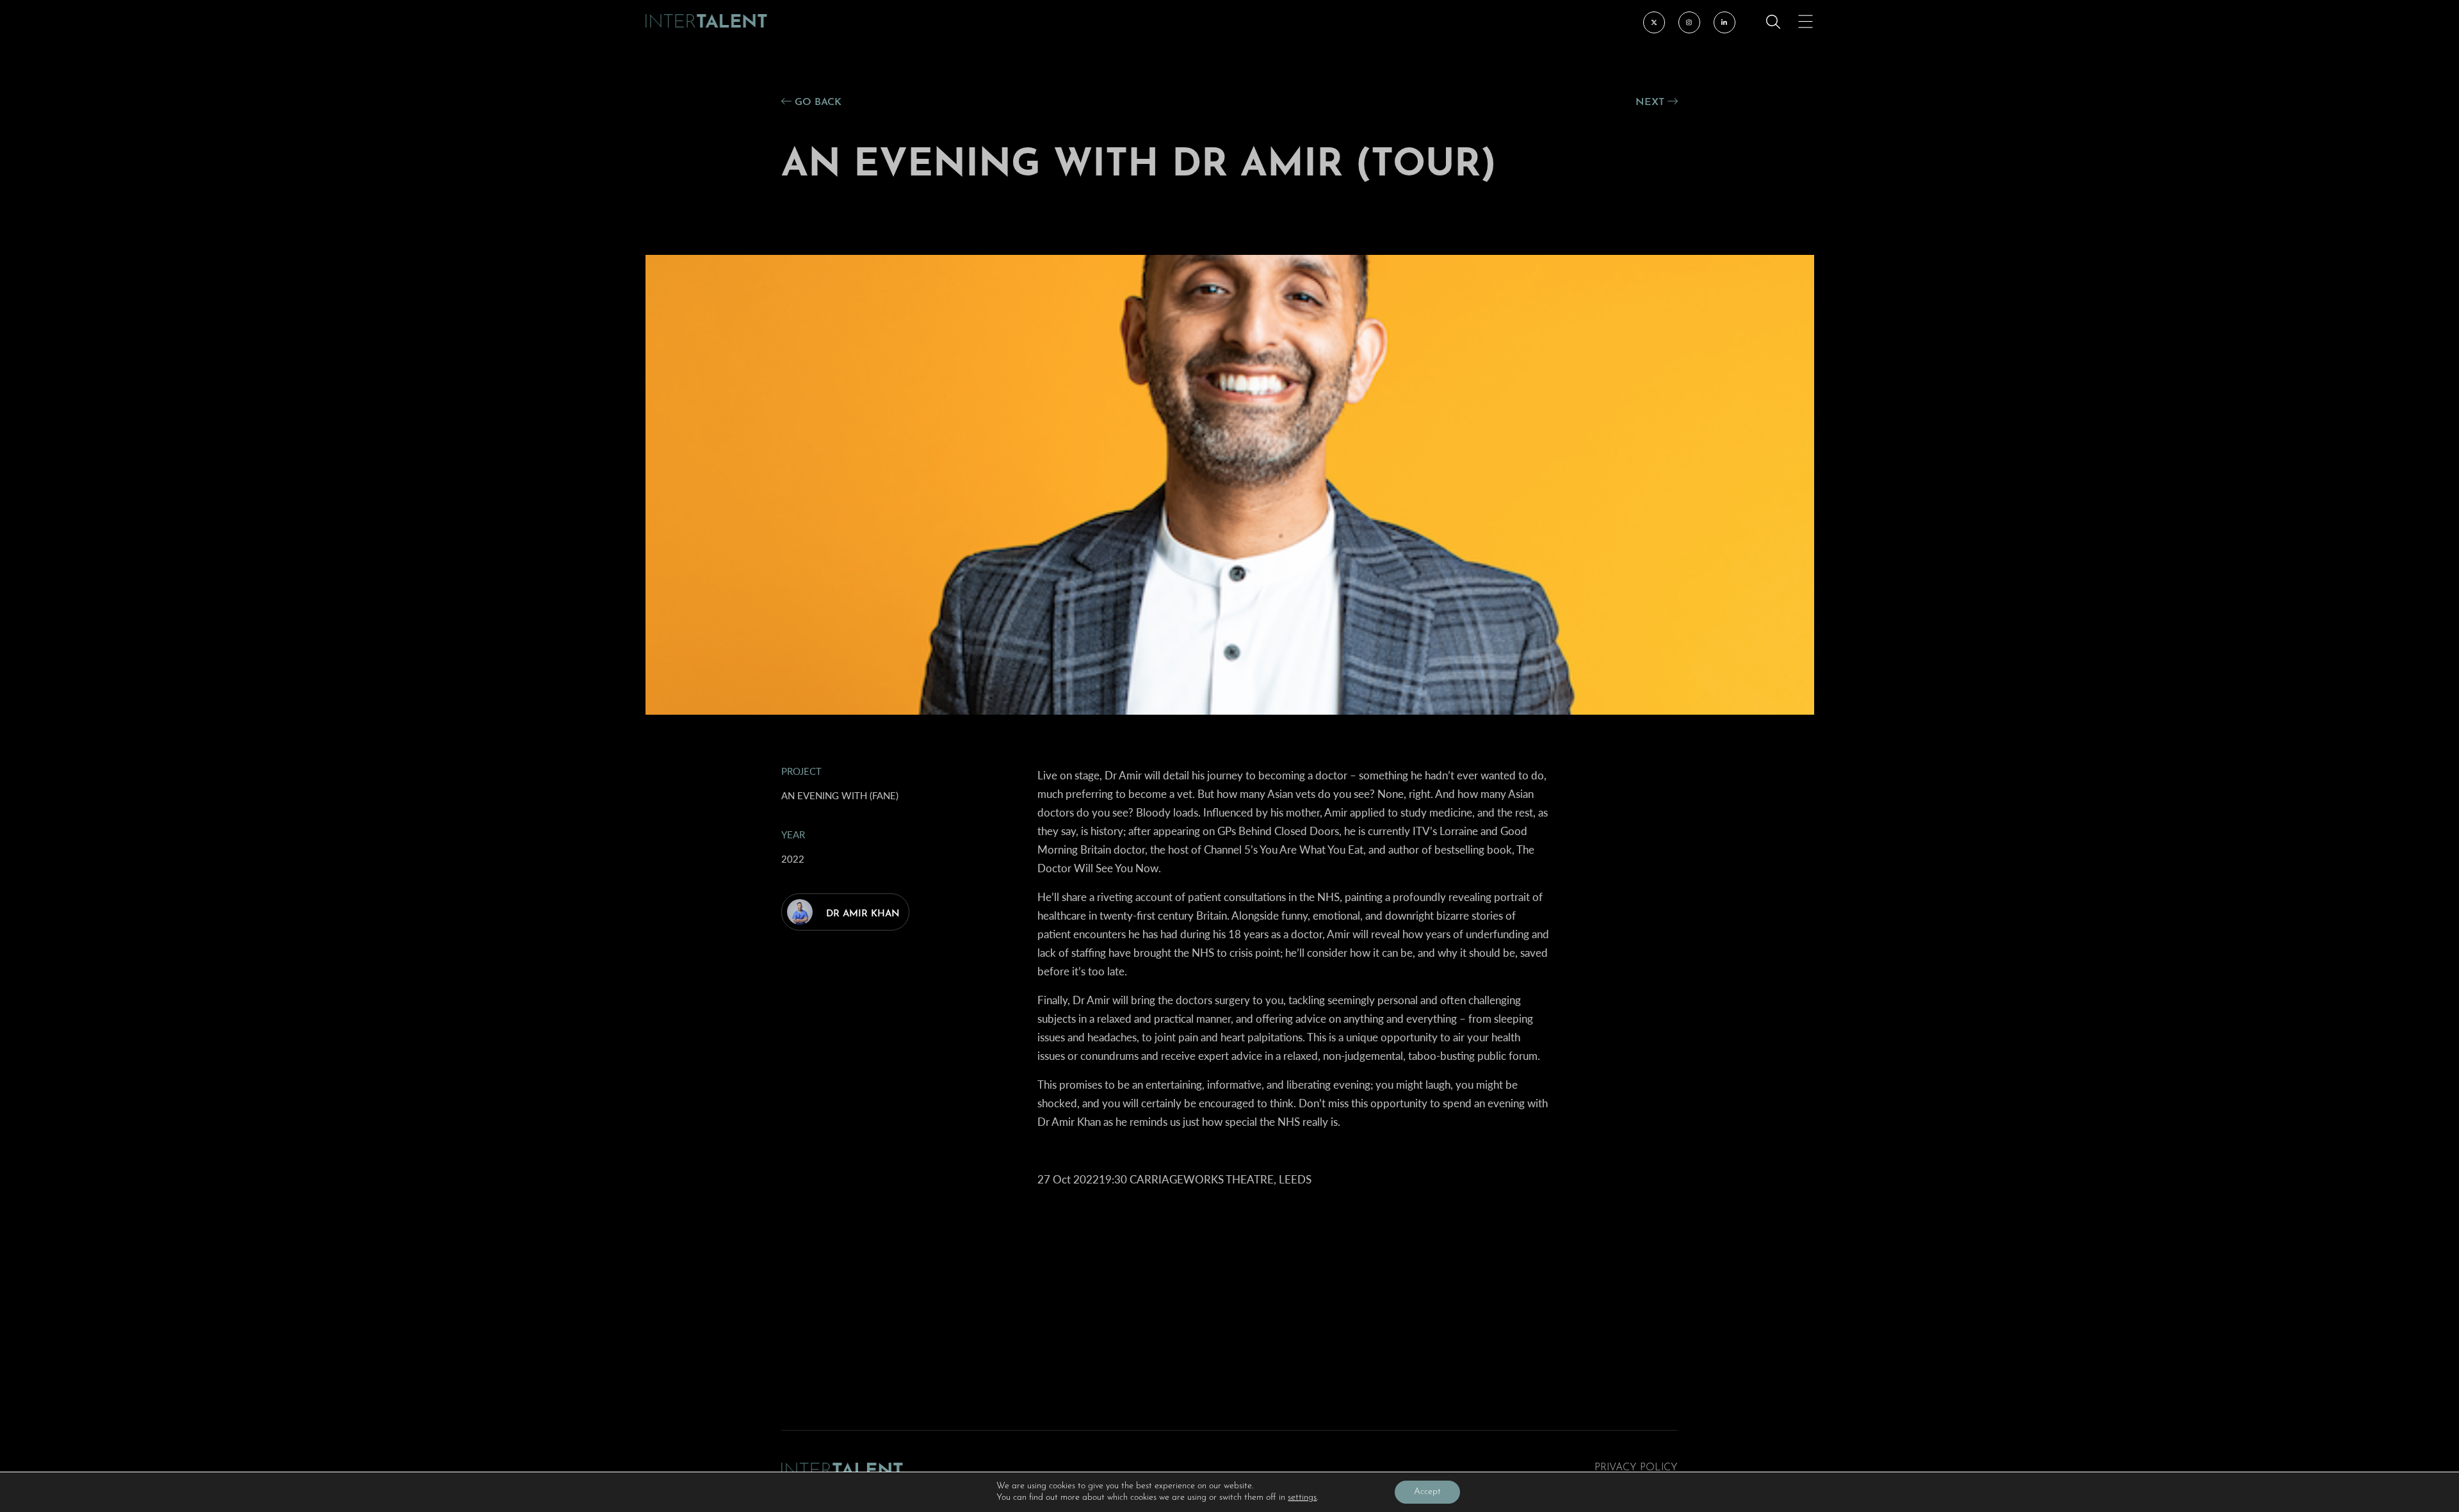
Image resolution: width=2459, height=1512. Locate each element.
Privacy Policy (1636, 1468)
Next (1652, 102)
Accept (1427, 1492)
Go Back (816, 102)
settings (1302, 1498)
